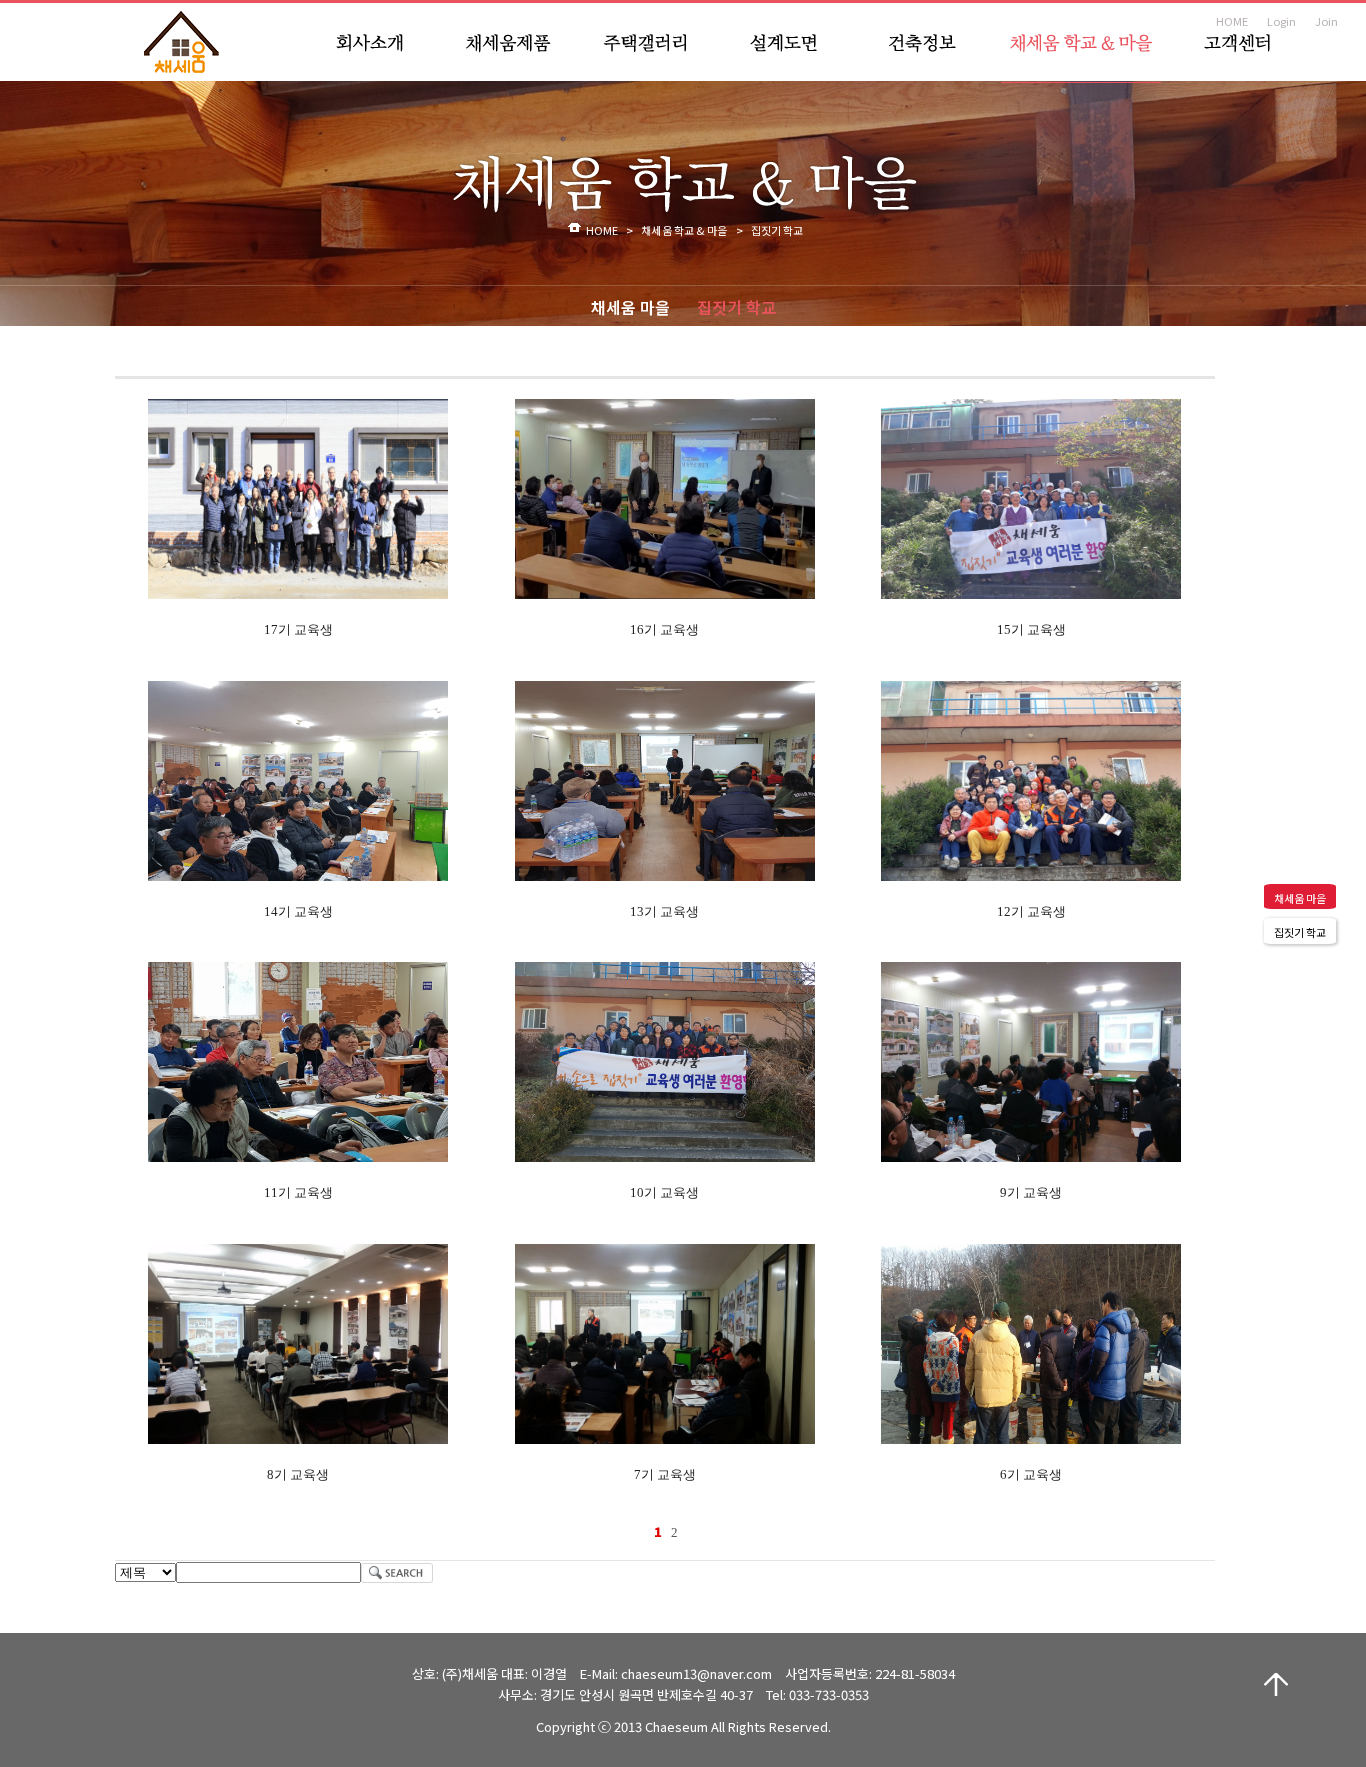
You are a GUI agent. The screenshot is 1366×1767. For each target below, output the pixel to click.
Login (1281, 21)
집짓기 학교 (736, 307)
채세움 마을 (630, 307)
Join (1326, 21)
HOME (1232, 21)
